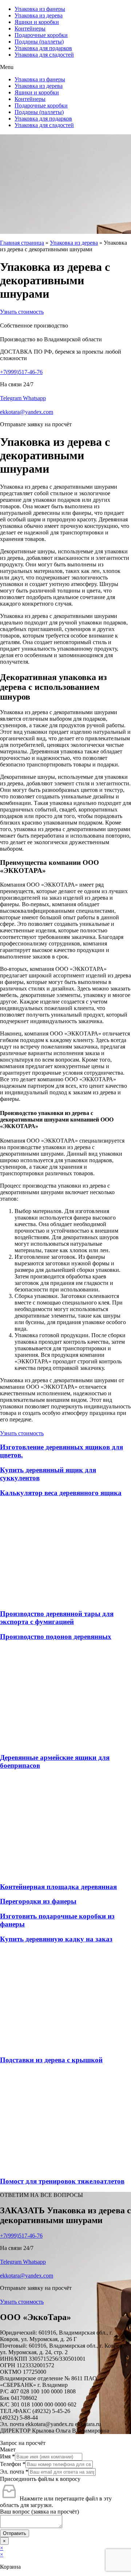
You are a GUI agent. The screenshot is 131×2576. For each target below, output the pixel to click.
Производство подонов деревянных (56, 1637)
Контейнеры (30, 29)
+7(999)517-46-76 (21, 372)
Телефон (13, 2464)
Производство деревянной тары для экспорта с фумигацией (57, 1618)
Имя (7, 2456)
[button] (65, 67)
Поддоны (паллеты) (39, 42)
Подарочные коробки (41, 35)
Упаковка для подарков (43, 48)
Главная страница (22, 243)
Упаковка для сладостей (44, 55)
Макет (8, 2449)
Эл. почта (14, 2472)
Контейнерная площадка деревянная (58, 1887)
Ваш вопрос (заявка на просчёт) (39, 2512)
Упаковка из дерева (39, 15)
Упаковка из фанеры (40, 9)
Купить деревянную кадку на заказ (56, 1939)
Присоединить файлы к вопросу (40, 2479)
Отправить (15, 2533)
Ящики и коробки (37, 22)
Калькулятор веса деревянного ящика (61, 1493)
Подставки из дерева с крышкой (51, 2060)
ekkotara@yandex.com (27, 412)
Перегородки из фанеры (38, 1901)
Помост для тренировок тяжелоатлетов (62, 2181)
